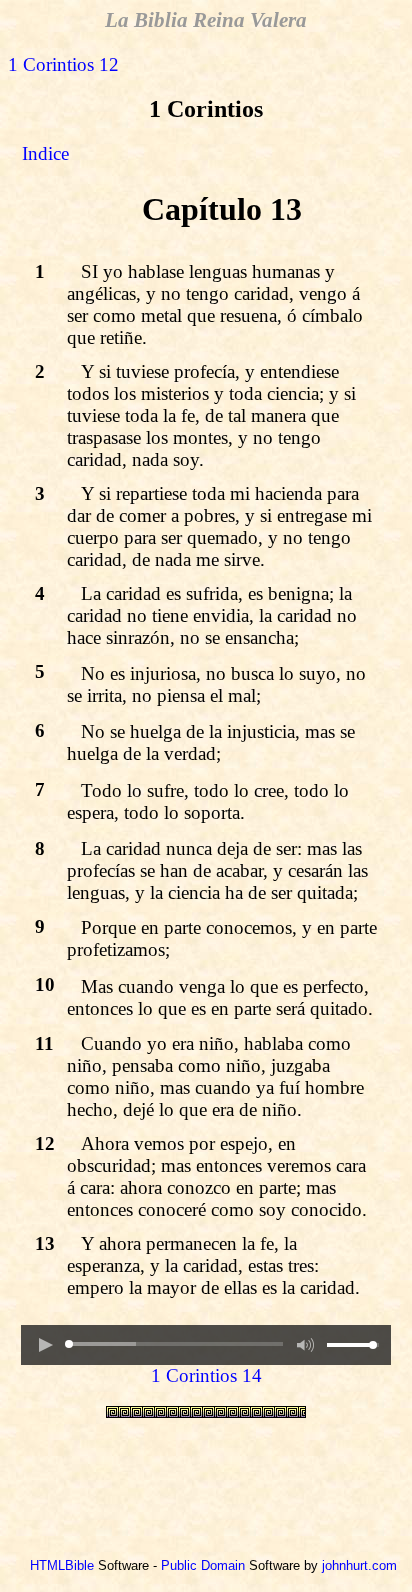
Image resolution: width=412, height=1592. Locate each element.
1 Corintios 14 (206, 1375)
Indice (45, 153)
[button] (45, 1345)
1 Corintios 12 (63, 64)
